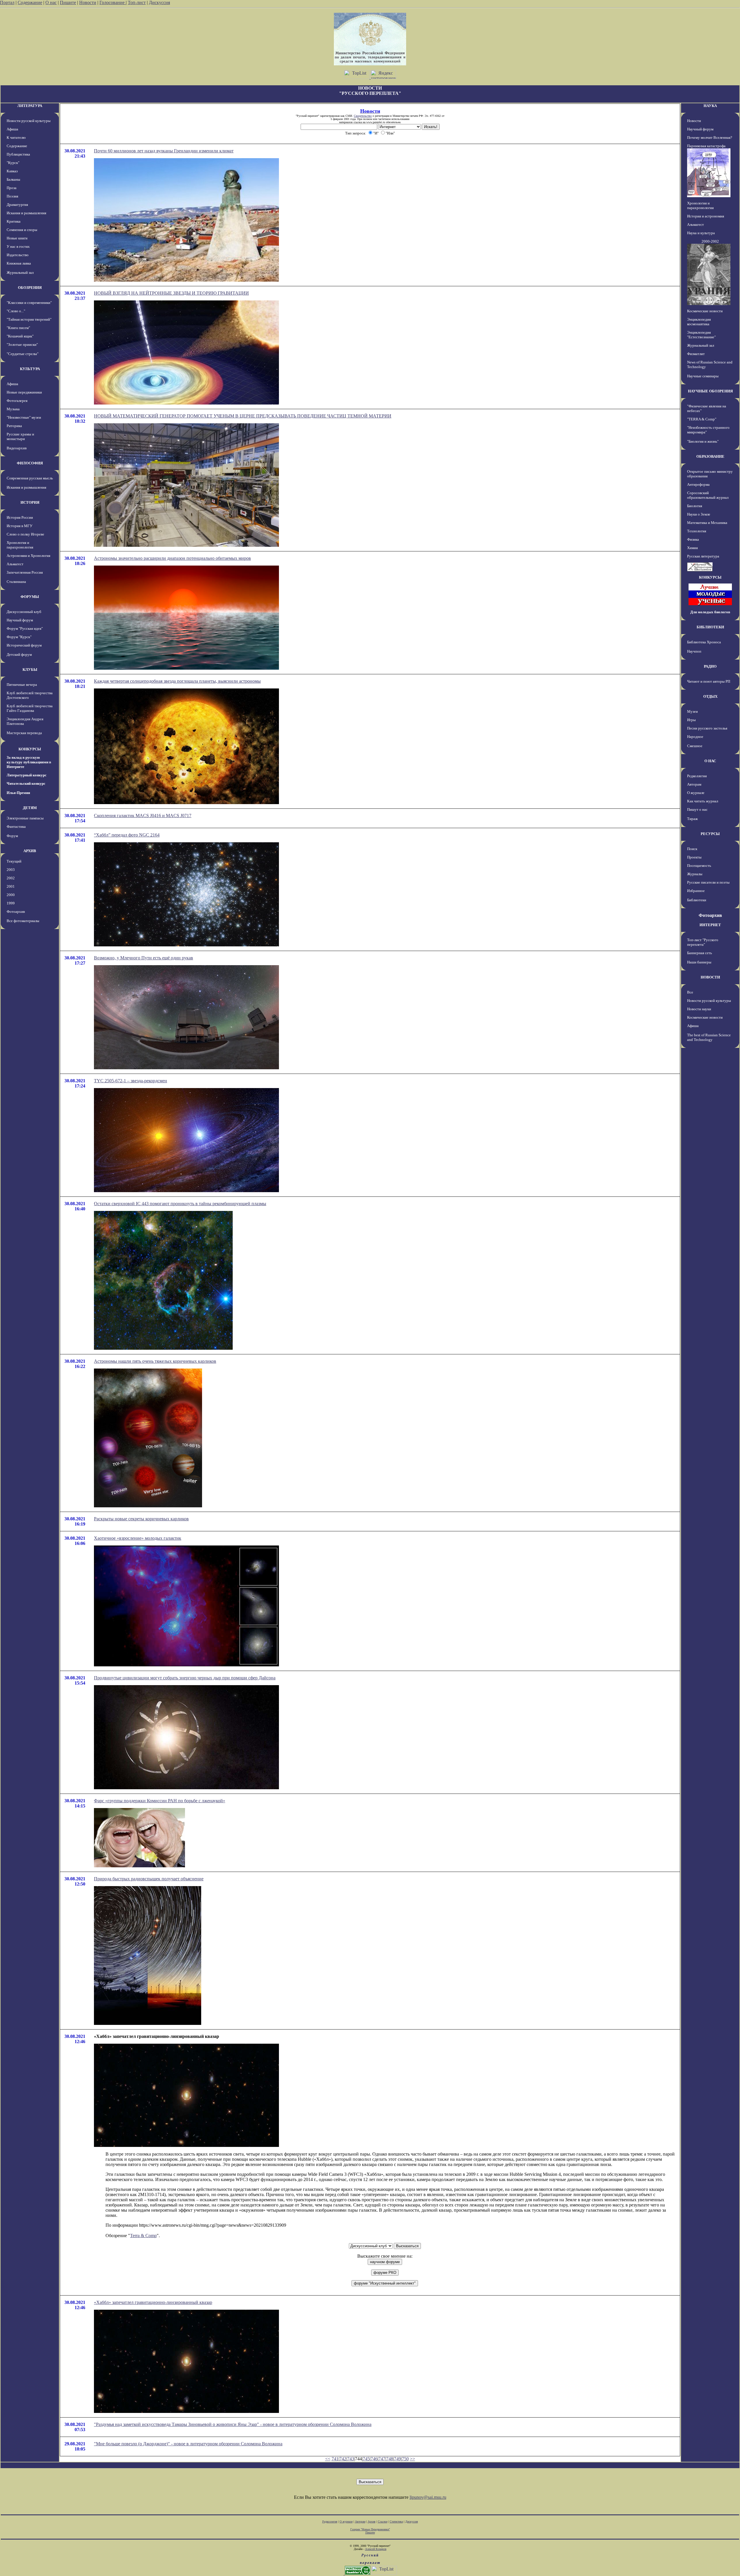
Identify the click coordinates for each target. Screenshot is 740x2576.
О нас (51, 2)
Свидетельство (363, 116)
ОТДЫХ (710, 696)
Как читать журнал (703, 801)
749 (397, 2459)
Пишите (68, 2)
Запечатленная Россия (25, 572)
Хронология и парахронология (20, 545)
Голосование (113, 2)
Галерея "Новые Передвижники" (370, 2529)
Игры (691, 720)
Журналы (695, 874)
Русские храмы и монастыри (20, 436)
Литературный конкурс (27, 775)
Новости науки (699, 1009)
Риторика (14, 426)
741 (335, 2459)
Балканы (13, 179)
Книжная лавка (19, 263)
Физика (693, 539)
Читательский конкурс (26, 783)
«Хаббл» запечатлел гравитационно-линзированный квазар (153, 2302)
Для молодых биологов (710, 612)
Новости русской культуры (29, 121)
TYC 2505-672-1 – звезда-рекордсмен (131, 1081)
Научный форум (20, 620)
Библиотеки (697, 900)
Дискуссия (159, 2)
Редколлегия (697, 776)
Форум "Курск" (19, 637)
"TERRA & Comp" (702, 419)
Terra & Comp (143, 2236)
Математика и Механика (707, 523)
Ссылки (383, 2521)
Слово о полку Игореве (25, 534)
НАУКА (710, 106)
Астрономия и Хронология (28, 556)
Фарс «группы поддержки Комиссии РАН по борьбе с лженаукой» (160, 1801)
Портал (7, 2)
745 (366, 2459)
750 (405, 2459)
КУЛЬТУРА (30, 369)
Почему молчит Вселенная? (710, 137)
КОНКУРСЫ (30, 749)
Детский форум (19, 654)
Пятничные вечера (22, 685)
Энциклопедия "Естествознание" (701, 335)
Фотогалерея (17, 401)
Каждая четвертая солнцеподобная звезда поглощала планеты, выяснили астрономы (177, 681)
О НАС (710, 761)
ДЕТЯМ (30, 808)
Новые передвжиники (24, 392)
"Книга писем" (18, 328)
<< (328, 2459)
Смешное (695, 746)
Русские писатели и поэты (708, 882)
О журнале (696, 793)
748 (390, 2459)
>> (412, 2459)
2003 (11, 870)
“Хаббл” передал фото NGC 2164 (127, 835)
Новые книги (17, 238)
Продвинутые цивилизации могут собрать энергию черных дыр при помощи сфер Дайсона (185, 1678)
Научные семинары (703, 376)
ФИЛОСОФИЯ (30, 463)
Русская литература (703, 556)
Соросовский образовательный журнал (708, 495)
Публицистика (18, 154)
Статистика (396, 2521)
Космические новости (705, 311)
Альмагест (15, 564)
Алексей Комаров (376, 2549)
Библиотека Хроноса (704, 642)
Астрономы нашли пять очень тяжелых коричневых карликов (155, 1361)
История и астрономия (706, 216)
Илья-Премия (18, 793)
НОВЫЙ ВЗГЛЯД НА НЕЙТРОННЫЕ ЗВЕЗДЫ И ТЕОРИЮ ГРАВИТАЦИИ (171, 293)
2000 (11, 895)
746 (374, 2459)
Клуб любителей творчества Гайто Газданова (30, 708)
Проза (12, 188)
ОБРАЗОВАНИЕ (710, 456)
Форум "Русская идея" (25, 628)
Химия (692, 548)
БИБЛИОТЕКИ (710, 627)
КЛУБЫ (30, 670)
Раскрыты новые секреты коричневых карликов (141, 1519)
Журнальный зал (20, 273)
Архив (372, 2521)
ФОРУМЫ (30, 597)
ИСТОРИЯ (30, 502)
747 (382, 2459)
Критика (14, 221)
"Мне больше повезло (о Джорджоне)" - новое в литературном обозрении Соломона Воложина (188, 2444)
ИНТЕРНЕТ (710, 925)
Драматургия (17, 205)
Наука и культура (701, 233)
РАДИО (710, 666)
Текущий (14, 861)
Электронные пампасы (25, 818)
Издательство (18, 255)
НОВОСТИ (710, 977)
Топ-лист (137, 2)
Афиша (12, 129)
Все (690, 992)
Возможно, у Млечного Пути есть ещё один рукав (144, 958)
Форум (12, 836)
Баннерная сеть (700, 953)
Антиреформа (698, 484)
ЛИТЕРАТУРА (30, 106)
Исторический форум (24, 645)
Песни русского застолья (707, 728)
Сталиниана (16, 582)
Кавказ (12, 171)
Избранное (696, 891)
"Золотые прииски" (22, 345)
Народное (695, 737)
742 (343, 2459)
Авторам (694, 784)
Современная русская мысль (30, 478)
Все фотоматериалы (23, 921)
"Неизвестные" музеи (24, 417)
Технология (697, 531)
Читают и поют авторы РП (709, 681)
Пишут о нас (697, 809)
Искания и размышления (26, 213)
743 (351, 2459)
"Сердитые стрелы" (23, 354)
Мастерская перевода (24, 733)
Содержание (30, 2)
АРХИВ (30, 851)
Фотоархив (16, 912)
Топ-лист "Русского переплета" (703, 942)
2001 (11, 886)
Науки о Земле (699, 514)
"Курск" (13, 163)
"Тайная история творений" (29, 319)
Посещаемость (699, 866)
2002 (11, 878)
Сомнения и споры (22, 230)
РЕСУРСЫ (710, 834)
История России (20, 517)
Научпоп (694, 651)
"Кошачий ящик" (20, 336)
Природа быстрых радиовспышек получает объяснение (149, 1879)
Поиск (692, 849)
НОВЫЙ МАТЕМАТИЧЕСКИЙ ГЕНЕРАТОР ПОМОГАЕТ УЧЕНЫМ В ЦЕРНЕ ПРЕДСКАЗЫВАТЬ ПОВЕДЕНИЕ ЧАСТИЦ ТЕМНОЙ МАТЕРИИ (243, 416)
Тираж (692, 819)
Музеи (692, 711)
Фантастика (16, 827)
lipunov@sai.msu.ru (428, 2497)
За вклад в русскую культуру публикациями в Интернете (29, 762)
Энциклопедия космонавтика (699, 322)
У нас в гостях (18, 246)
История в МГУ (20, 526)
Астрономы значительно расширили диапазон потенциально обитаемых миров (172, 558)
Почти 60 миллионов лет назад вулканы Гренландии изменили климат (164, 151)
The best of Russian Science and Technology (709, 1037)
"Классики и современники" (29, 303)
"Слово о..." (16, 311)
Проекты (694, 857)
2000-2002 (710, 241)
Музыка (13, 409)
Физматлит (696, 354)
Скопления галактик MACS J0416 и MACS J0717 (143, 816)
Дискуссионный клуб (24, 612)
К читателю (16, 137)
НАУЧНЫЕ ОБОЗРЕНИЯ (710, 391)
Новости (88, 2)
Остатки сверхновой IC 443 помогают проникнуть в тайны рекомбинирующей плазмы (180, 1204)
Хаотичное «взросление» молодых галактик (138, 1538)
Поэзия (12, 196)
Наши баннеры (699, 962)
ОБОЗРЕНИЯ (30, 288)
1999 (11, 903)
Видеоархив (17, 448)
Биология (695, 506)
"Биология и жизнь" (703, 441)
